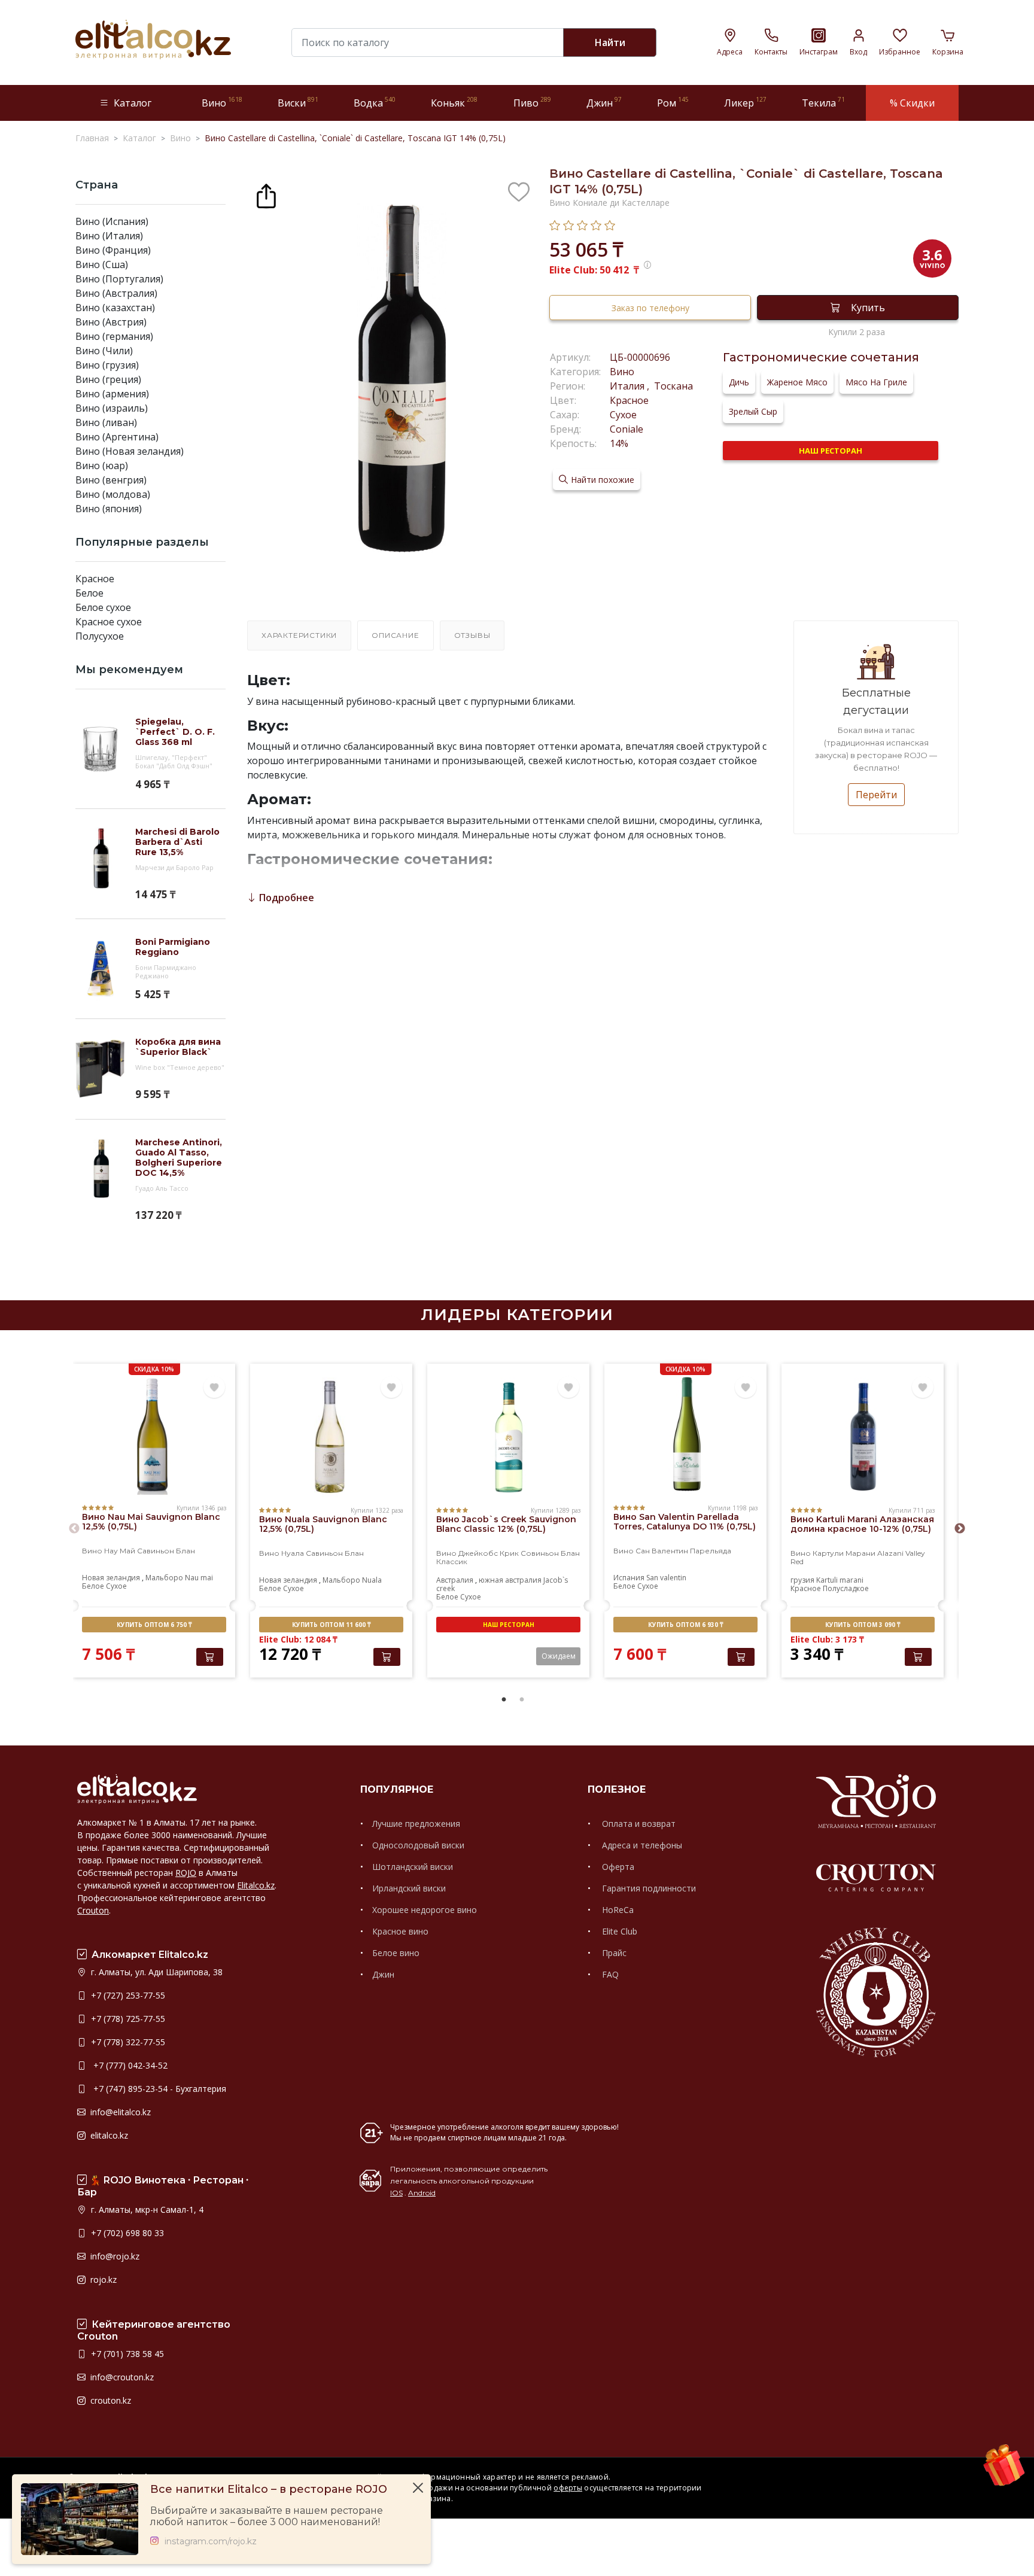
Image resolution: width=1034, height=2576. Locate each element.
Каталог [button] (133, 103)
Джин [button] (604, 103)
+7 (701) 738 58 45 (126, 2354)
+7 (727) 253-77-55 (127, 1995)
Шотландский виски (413, 1867)
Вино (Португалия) (119, 279)
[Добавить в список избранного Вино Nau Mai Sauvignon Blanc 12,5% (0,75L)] (214, 1388)
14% (619, 443)
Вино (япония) (109, 509)
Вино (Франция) (113, 250)
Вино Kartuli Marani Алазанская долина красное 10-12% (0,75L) (862, 1524)
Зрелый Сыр (753, 411)
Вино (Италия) (109, 236)
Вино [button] (222, 103)
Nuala (372, 1580)
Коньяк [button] (454, 103)
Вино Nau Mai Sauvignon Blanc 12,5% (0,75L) (151, 1522)
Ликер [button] (745, 103)
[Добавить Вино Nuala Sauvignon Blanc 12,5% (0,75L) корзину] (387, 1657)
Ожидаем (559, 1656)
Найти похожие (603, 480)
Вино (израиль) (112, 408)
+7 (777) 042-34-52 (128, 2065)
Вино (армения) (112, 394)
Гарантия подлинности (648, 1888)
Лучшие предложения (416, 1824)
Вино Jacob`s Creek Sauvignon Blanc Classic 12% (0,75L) (506, 1524)
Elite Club (618, 1931)
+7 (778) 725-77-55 (127, 2019)
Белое (89, 593)
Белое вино (396, 1953)
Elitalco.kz (256, 1885)
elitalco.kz (108, 2135)
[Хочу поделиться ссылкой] (266, 194)
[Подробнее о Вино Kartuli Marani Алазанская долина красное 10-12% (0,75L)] (863, 1437)
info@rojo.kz (114, 2256)
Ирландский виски (409, 1888)
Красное (95, 579)
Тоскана (672, 386)
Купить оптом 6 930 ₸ (685, 1625)
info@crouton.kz (121, 2377)
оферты (568, 2488)
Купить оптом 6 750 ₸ (154, 1625)
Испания (629, 1578)
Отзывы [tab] (472, 635)
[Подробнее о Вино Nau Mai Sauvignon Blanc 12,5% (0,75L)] (154, 1435)
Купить (868, 308)
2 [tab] (522, 1700)
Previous (74, 1529)
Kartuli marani (840, 1580)
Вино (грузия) (107, 365)
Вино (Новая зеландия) (130, 451)
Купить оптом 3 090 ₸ (863, 1625)
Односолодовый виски (418, 1845)
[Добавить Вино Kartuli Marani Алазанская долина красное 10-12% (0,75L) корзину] (918, 1657)
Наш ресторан (831, 451)
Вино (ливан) (106, 422)
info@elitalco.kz (119, 2112)
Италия (628, 386)
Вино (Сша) (102, 264)
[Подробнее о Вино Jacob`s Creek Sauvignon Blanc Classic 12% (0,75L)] (508, 1437)
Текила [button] (823, 103)
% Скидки (912, 103)
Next (960, 1529)
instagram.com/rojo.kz (211, 2542)
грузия (802, 1580)
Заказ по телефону (650, 308)
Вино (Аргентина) (117, 437)
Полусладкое (846, 1588)
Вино (622, 372)
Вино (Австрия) (111, 322)
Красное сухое (109, 622)
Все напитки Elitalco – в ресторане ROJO (269, 2490)
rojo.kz (102, 2280)
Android (422, 2193)
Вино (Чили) (104, 351)
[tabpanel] (154, 1522)
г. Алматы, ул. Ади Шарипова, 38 (156, 1972)
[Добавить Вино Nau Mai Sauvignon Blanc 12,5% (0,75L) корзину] (210, 1657)
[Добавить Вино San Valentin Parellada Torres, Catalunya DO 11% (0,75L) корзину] (741, 1657)
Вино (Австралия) (116, 293)
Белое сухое (103, 607)
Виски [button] (298, 103)
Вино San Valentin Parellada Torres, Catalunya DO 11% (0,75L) (685, 1522)
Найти (610, 42)
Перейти (876, 795)
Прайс (613, 1953)
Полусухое (100, 636)
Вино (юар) (102, 466)
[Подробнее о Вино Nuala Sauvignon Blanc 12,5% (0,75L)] (331, 1437)
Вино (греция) (108, 379)
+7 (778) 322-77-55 (127, 2042)
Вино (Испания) (112, 221)
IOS (396, 2193)
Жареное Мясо (797, 382)
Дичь (739, 382)
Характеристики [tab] (299, 635)
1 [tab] (504, 1700)
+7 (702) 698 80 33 (126, 2233)
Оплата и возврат (638, 1824)
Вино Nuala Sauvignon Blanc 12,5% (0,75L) (323, 1524)
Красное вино (400, 1931)
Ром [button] (673, 103)
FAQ (609, 1974)
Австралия (455, 1580)
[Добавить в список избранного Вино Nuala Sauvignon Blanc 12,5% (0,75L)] (391, 1388)
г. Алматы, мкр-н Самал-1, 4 (146, 2209)
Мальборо (164, 1578)
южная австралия (510, 1580)
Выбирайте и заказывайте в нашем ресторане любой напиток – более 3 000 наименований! (267, 2516)
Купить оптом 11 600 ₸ (331, 1625)
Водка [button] (375, 103)
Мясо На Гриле (876, 382)
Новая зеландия (111, 1578)
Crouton (93, 1910)
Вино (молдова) (113, 494)
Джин (383, 1974)
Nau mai (199, 1578)
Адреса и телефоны (641, 1845)
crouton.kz (110, 2400)
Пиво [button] (532, 103)
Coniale (627, 429)
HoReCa (617, 1910)
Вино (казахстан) (115, 308)
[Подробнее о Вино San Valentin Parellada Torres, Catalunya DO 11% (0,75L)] (685, 1435)
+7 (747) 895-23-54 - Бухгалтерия (157, 2089)
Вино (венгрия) (111, 480)
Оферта (617, 1867)
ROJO (186, 1873)
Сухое (623, 415)
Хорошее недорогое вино (425, 1910)
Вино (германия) (114, 336)
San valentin (666, 1578)
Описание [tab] (395, 635)
